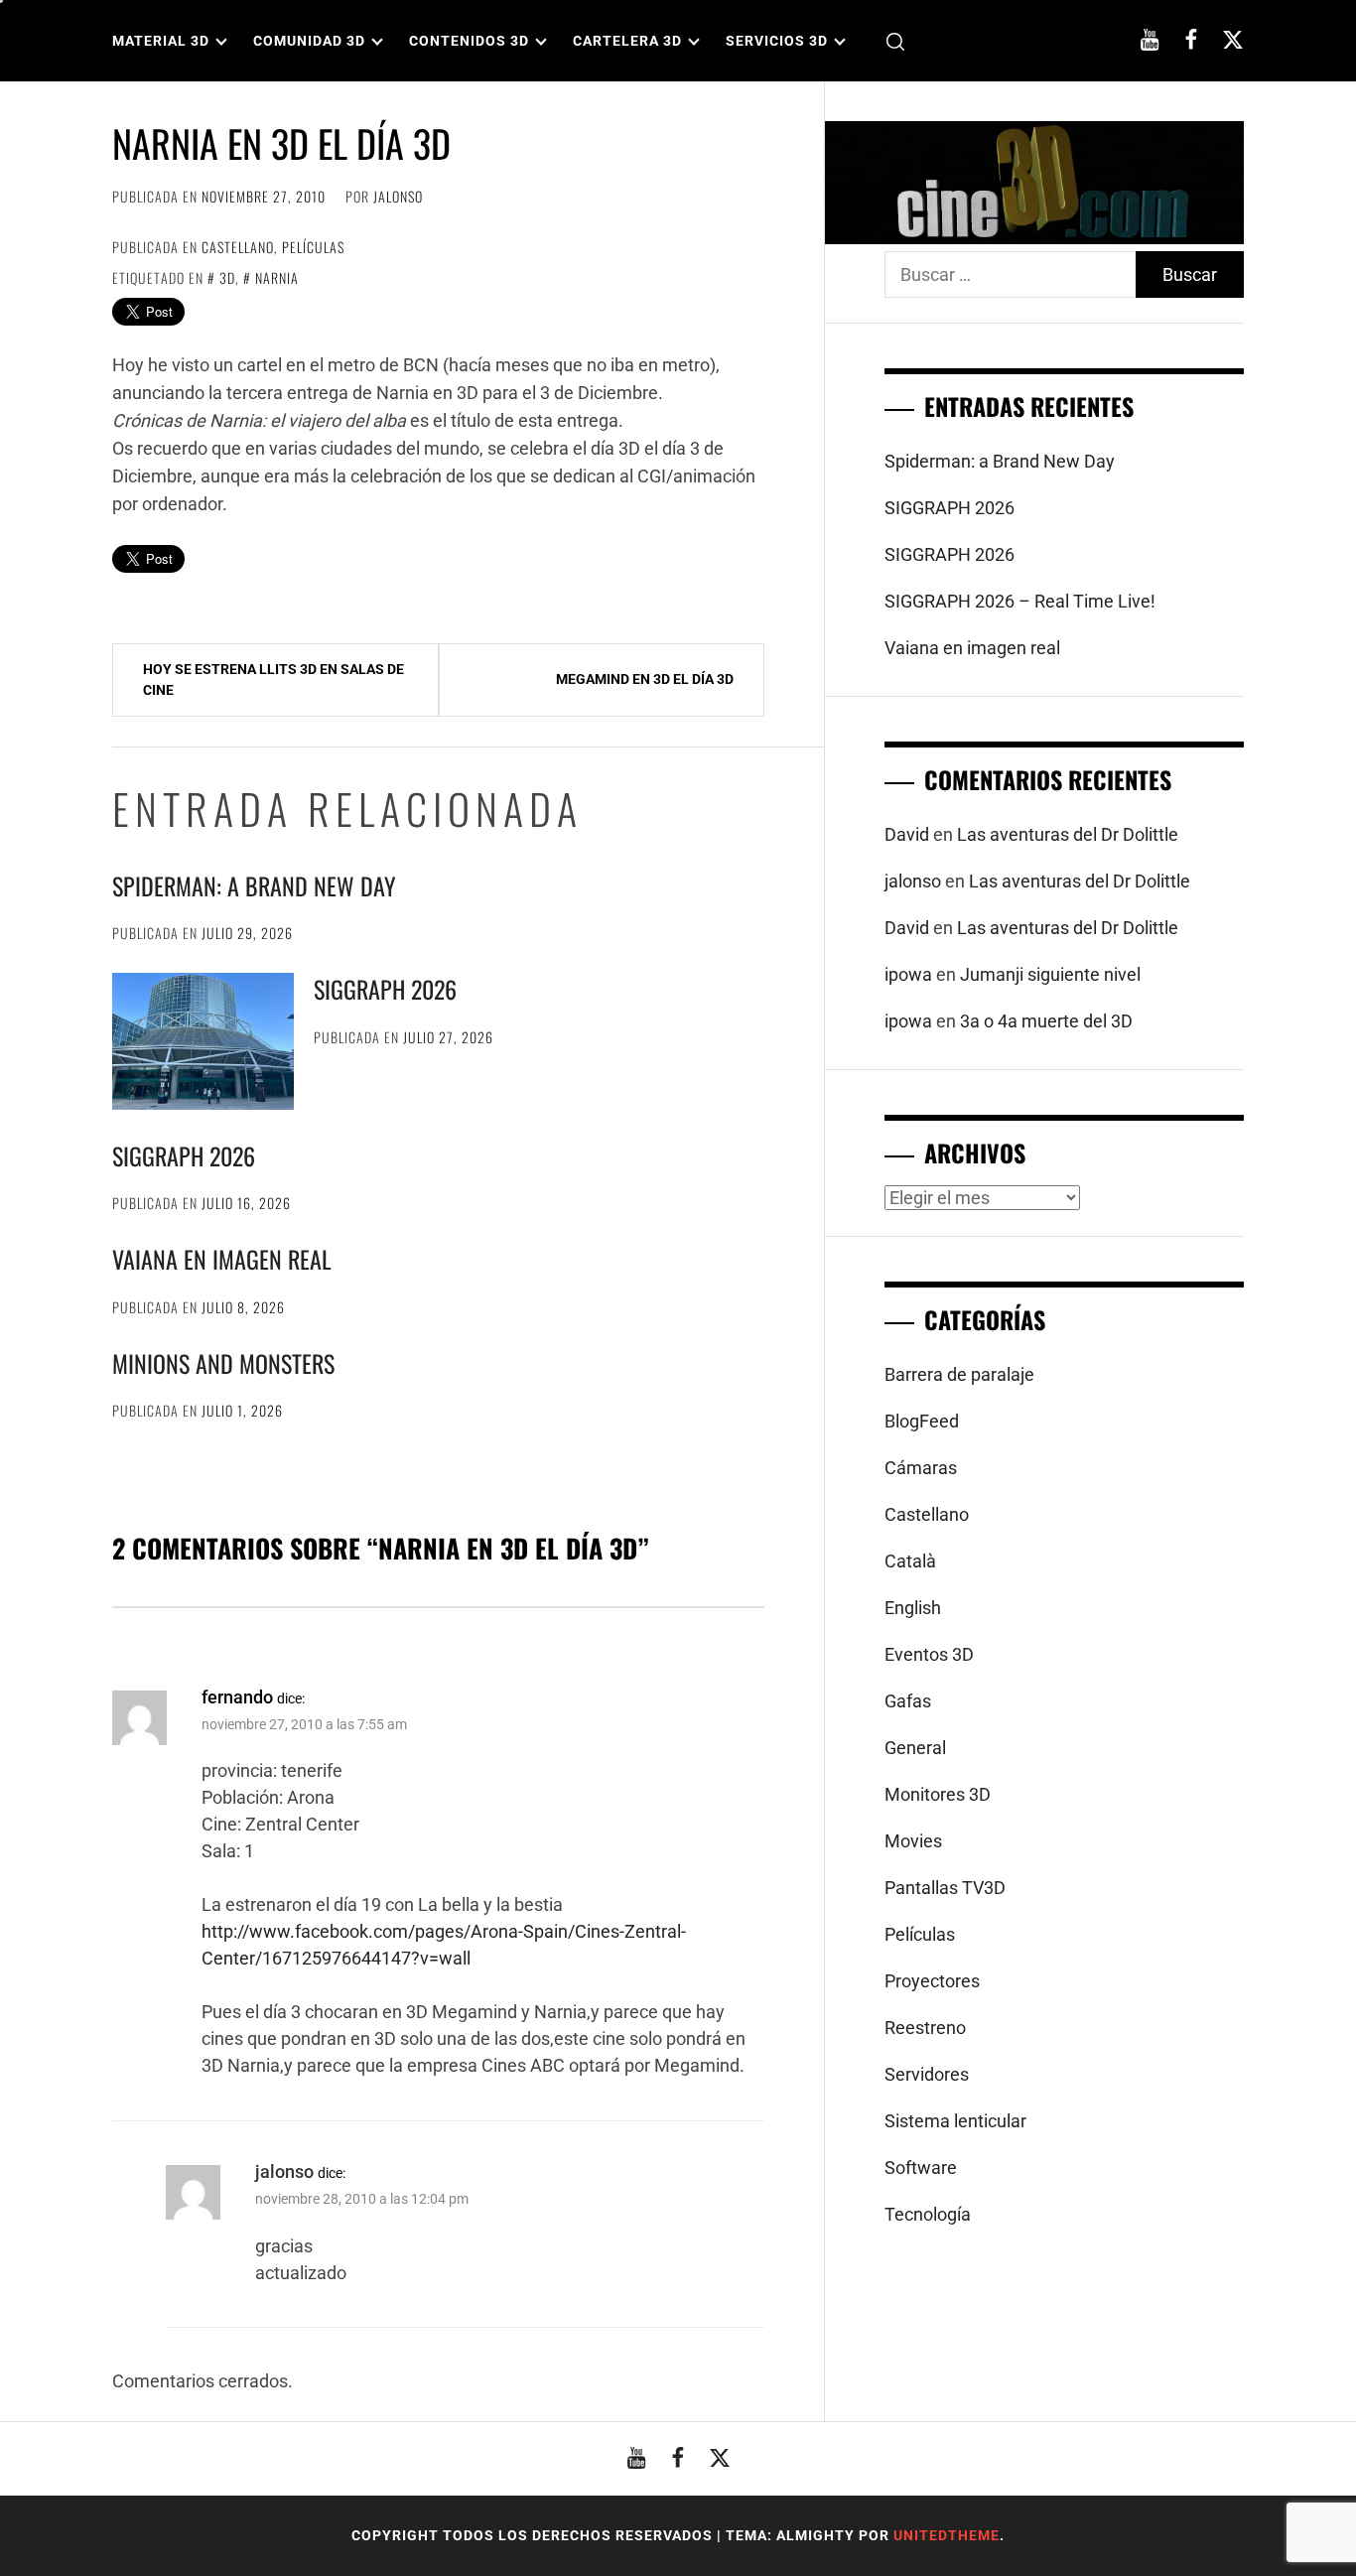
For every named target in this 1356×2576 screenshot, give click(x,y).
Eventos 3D (929, 1654)
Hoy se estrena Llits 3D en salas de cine (273, 679)
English (913, 1608)
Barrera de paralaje (959, 1374)
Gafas (908, 1701)
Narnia (277, 277)
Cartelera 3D (627, 41)
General (915, 1748)
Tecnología (928, 2214)
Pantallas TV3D (945, 1888)
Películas (313, 247)
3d (227, 277)
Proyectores (932, 1981)
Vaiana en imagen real (222, 1259)
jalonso (398, 196)
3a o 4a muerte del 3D (1046, 1021)
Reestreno (925, 2028)
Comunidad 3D (309, 41)
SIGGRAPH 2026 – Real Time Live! (1020, 601)
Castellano (238, 247)
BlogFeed (922, 1421)
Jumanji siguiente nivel (1050, 974)
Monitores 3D (938, 1794)
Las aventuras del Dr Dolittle (1068, 834)
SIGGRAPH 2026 (385, 989)
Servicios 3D (777, 41)
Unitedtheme (947, 2535)
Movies (913, 1841)
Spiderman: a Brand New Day (254, 885)
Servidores (927, 2074)
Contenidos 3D (469, 41)
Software (921, 2168)
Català (910, 1561)
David (907, 834)
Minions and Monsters (223, 1363)
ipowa (908, 974)
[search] (895, 41)
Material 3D (161, 41)
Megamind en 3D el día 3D (645, 679)
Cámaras (921, 1468)
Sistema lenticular (955, 2121)
